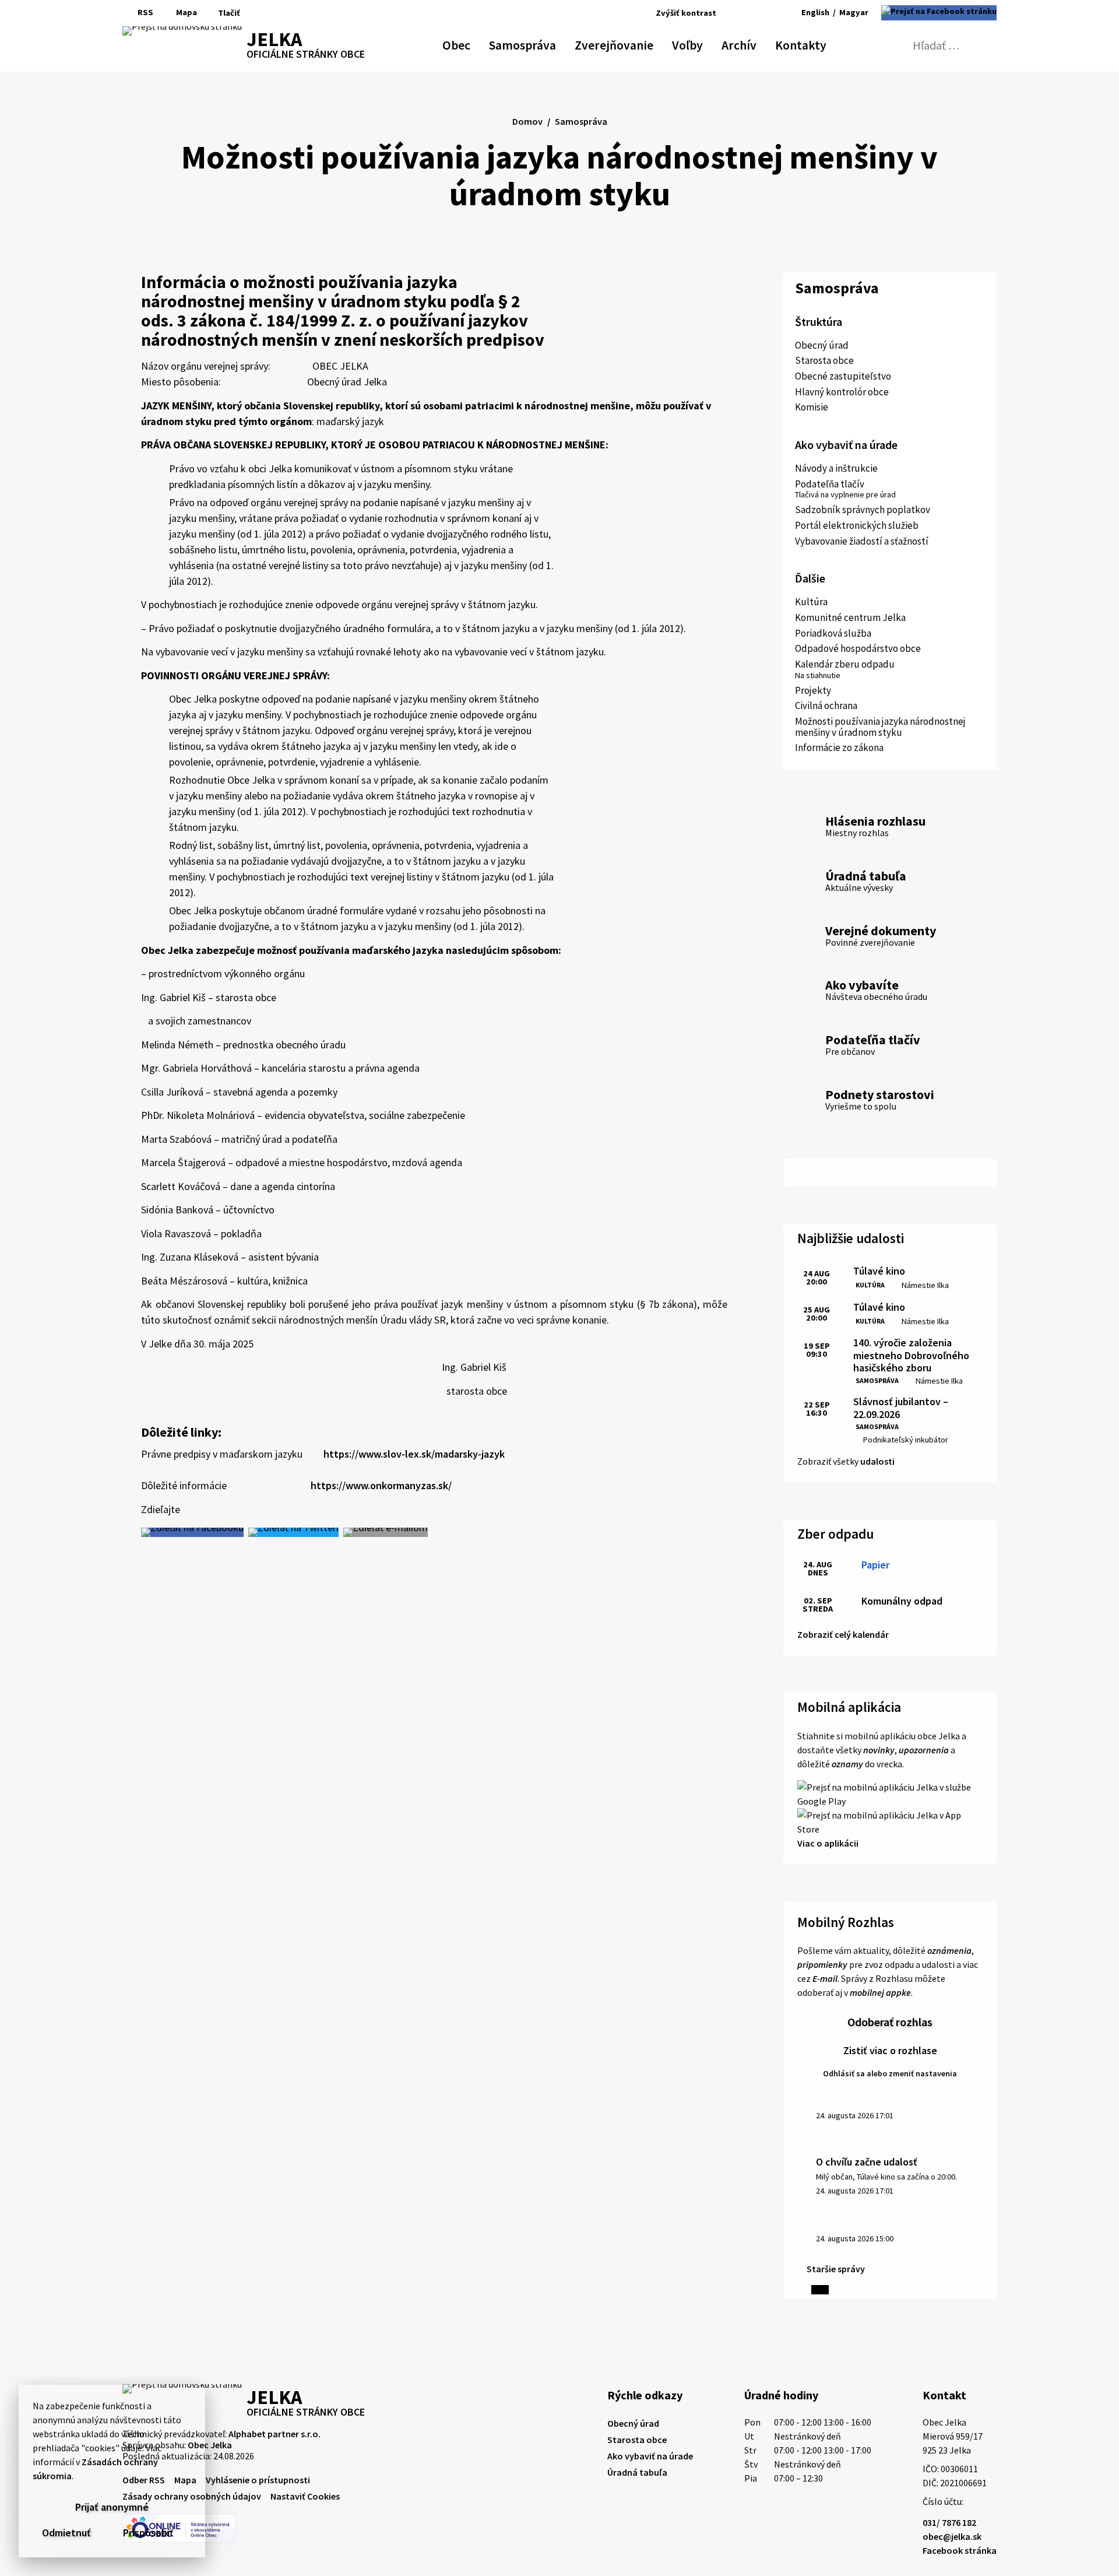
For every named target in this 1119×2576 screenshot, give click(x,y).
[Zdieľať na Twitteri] (293, 1532)
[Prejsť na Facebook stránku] (939, 13)
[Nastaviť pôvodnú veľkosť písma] (749, 13)
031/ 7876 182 (949, 2522)
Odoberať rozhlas (890, 2022)
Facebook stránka (960, 2550)
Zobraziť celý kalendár (843, 1634)
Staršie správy (836, 2269)
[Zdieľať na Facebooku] (192, 1532)
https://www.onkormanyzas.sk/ (381, 1485)
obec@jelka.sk (952, 2536)
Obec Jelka (210, 2445)
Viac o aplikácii (828, 1843)
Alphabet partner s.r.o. (275, 2434)
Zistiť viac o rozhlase (890, 2050)
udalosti (877, 1461)
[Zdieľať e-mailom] (386, 1532)
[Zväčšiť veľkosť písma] (766, 13)
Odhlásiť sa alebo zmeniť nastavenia (890, 2073)
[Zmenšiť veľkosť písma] (735, 13)
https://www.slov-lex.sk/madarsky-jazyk (414, 1454)
